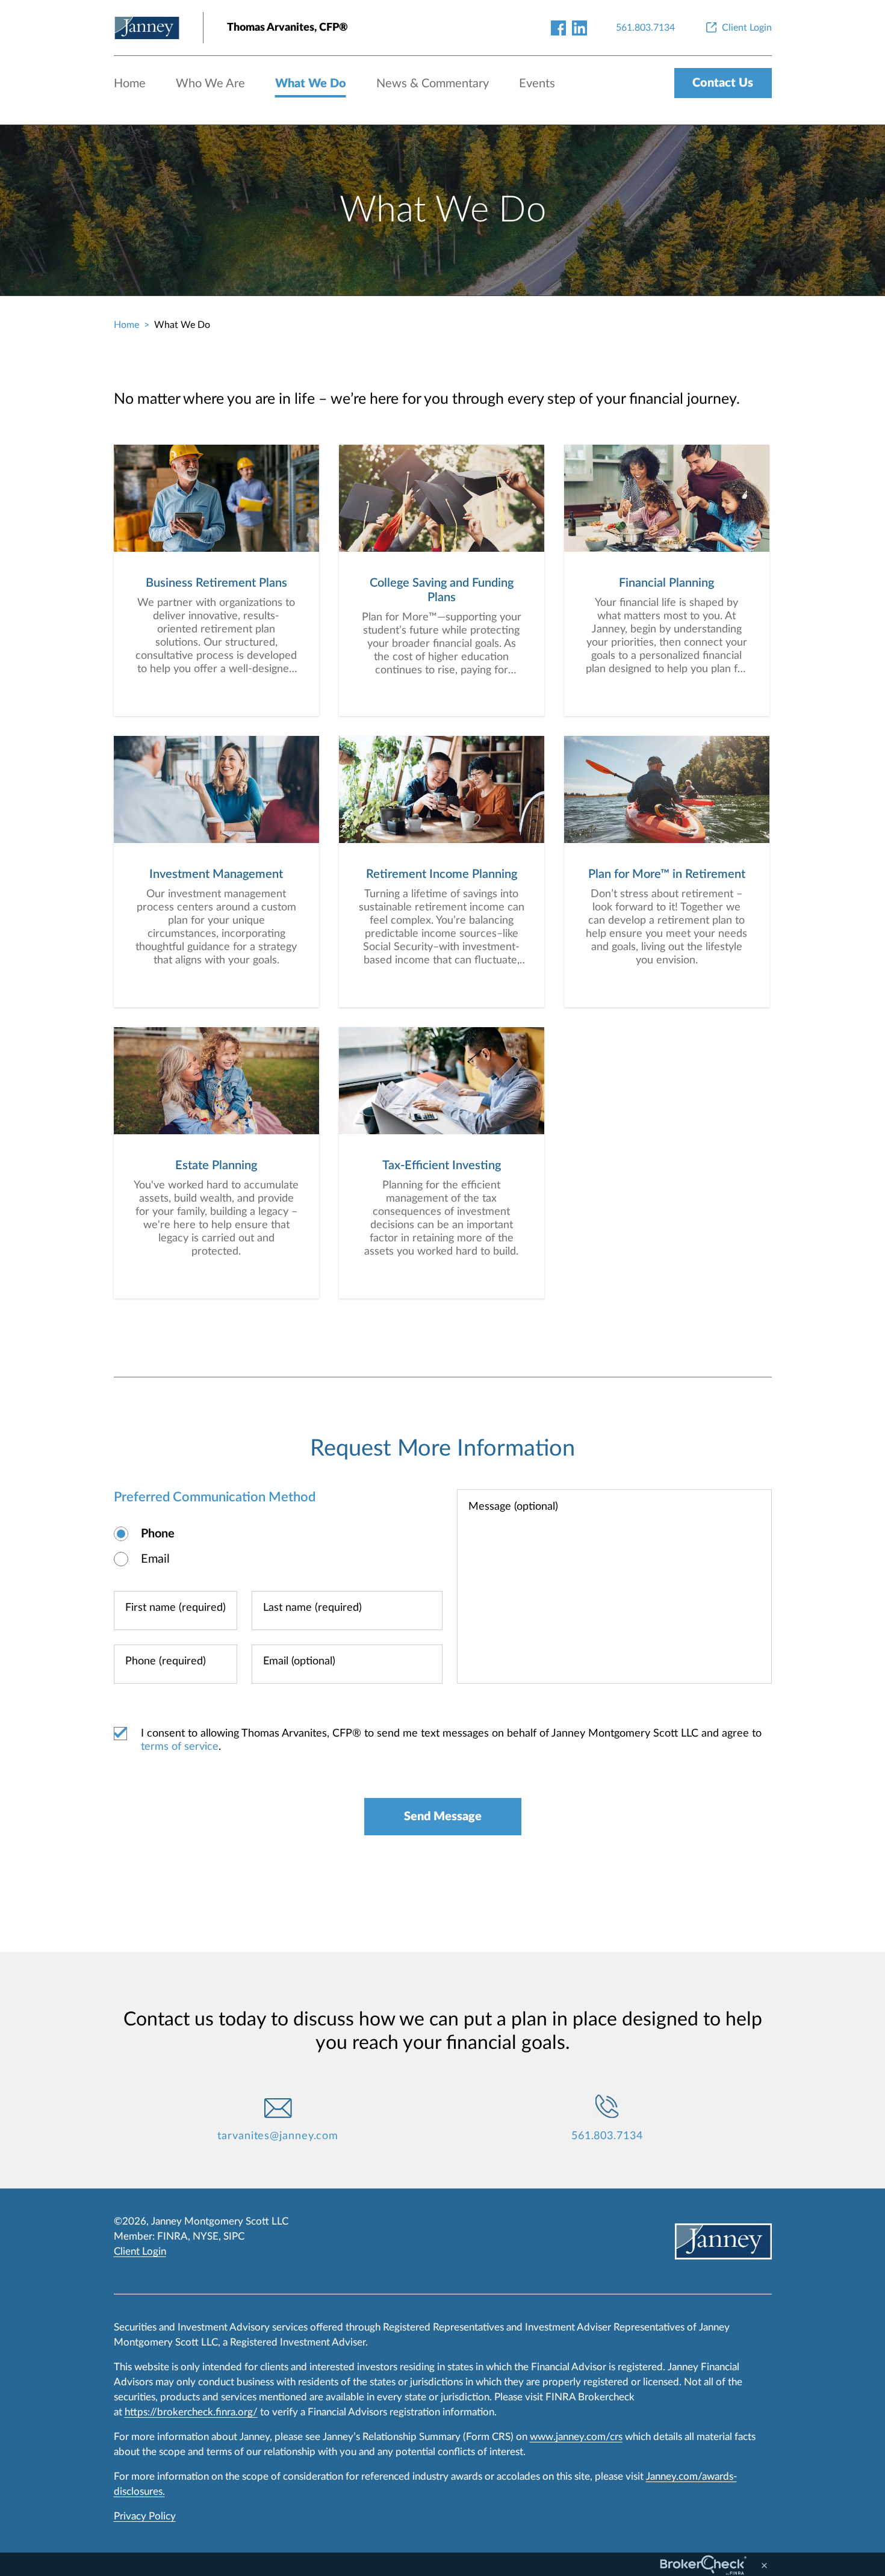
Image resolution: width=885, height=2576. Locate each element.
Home (130, 84)
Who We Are (210, 84)
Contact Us (723, 83)
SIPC (234, 2236)
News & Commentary (433, 84)
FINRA (172, 2236)
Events (537, 84)
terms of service (180, 1747)
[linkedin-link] (579, 27)
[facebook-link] (558, 27)
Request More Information (442, 1448)
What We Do (311, 84)
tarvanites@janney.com (278, 2136)
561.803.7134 (607, 2136)
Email (155, 1559)
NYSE (206, 2236)
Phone (158, 1534)
